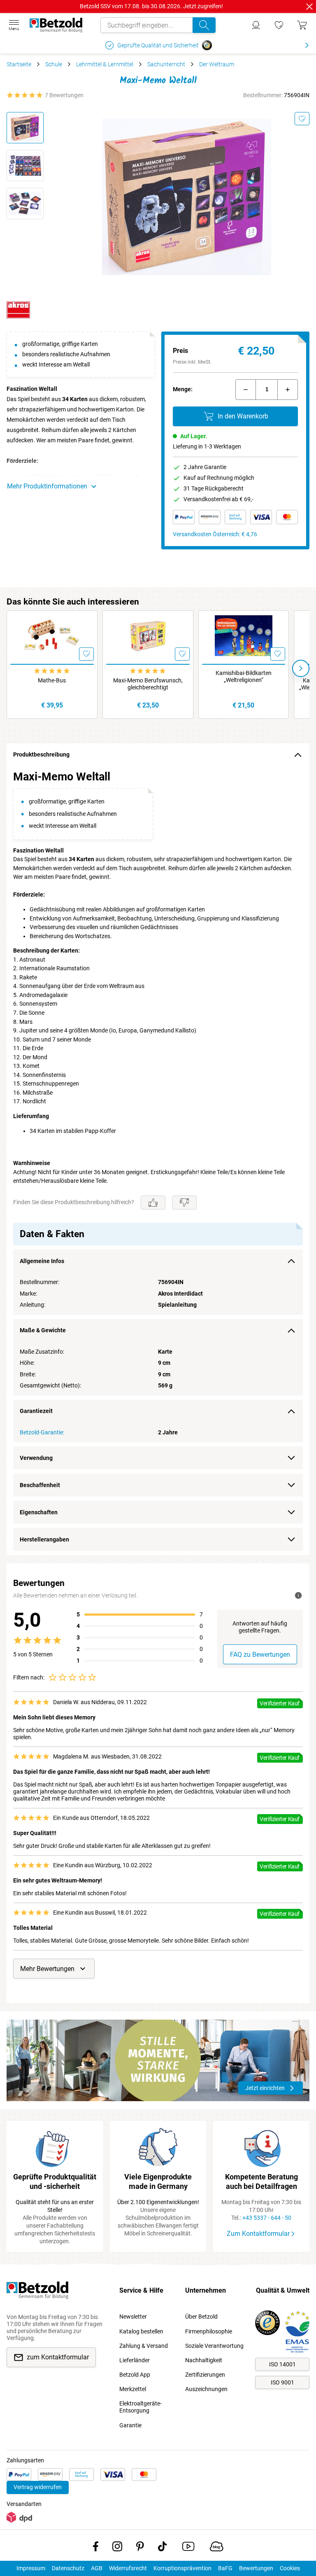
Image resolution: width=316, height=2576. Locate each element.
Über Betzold (201, 2317)
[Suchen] (204, 25)
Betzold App (135, 2375)
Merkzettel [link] (133, 2389)
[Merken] (302, 119)
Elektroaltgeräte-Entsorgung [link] (141, 2407)
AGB (97, 2568)
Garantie (130, 2425)
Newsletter (133, 2317)
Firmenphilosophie (209, 2331)
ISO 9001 (282, 2382)
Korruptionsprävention (182, 2568)
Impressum (31, 2568)
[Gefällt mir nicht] (184, 1203)
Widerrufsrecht (128, 2568)
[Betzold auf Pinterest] (140, 2548)
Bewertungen (256, 2568)
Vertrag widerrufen (38, 2487)
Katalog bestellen (141, 2331)
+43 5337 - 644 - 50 (267, 2218)
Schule (54, 64)
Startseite (19, 64)
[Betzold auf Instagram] (117, 2548)
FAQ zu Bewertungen (260, 1655)
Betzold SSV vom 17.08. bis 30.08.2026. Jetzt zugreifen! (151, 6)
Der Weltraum (217, 64)
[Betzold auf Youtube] (188, 2548)
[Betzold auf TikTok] (162, 2548)
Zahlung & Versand (144, 2346)
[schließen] (309, 7)
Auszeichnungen (206, 2389)
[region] (158, 1161)
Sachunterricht (166, 64)
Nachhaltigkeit (204, 2360)
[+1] (288, 390)
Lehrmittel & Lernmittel (105, 64)
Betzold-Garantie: (42, 1432)
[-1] (246, 390)
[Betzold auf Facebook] (96, 2548)
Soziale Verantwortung (214, 2346)
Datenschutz (68, 2568)
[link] (279, 25)
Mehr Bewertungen (47, 1969)
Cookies (290, 2568)
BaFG (225, 2568)
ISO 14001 (282, 2364)
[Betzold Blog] (217, 2548)
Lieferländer (135, 2360)
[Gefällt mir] (153, 1203)
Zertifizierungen (205, 2375)
